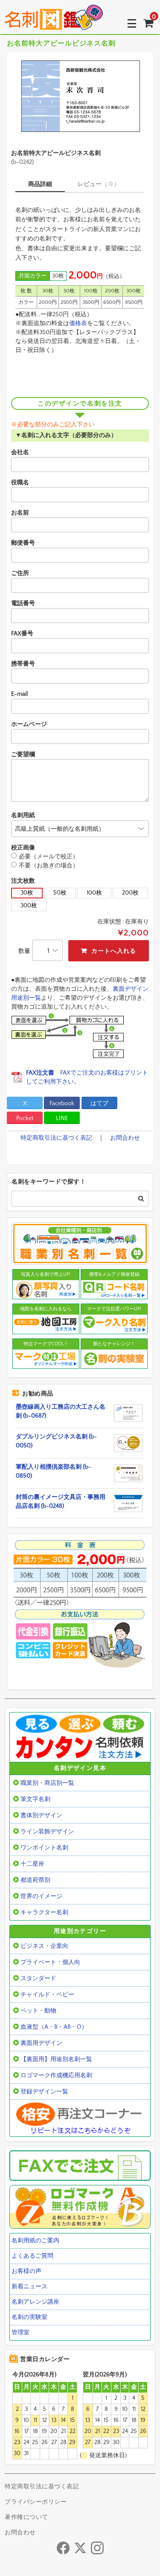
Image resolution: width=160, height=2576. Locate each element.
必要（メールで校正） (49, 857)
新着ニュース (29, 2287)
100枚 (94, 893)
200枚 (130, 893)
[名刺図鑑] (54, 23)
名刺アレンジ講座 (35, 2302)
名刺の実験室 (29, 2317)
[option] (80, 96)
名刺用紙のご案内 (35, 2241)
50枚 (60, 893)
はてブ (99, 1104)
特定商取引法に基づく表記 (56, 1138)
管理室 (20, 2333)
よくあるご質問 (32, 2256)
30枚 (27, 893)
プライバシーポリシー (36, 2502)
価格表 (78, 323)
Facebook (62, 1104)
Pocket (25, 1118)
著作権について (26, 2517)
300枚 (29, 906)
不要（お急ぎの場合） (49, 866)
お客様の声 (26, 2271)
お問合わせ (125, 1138)
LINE (62, 1118)
